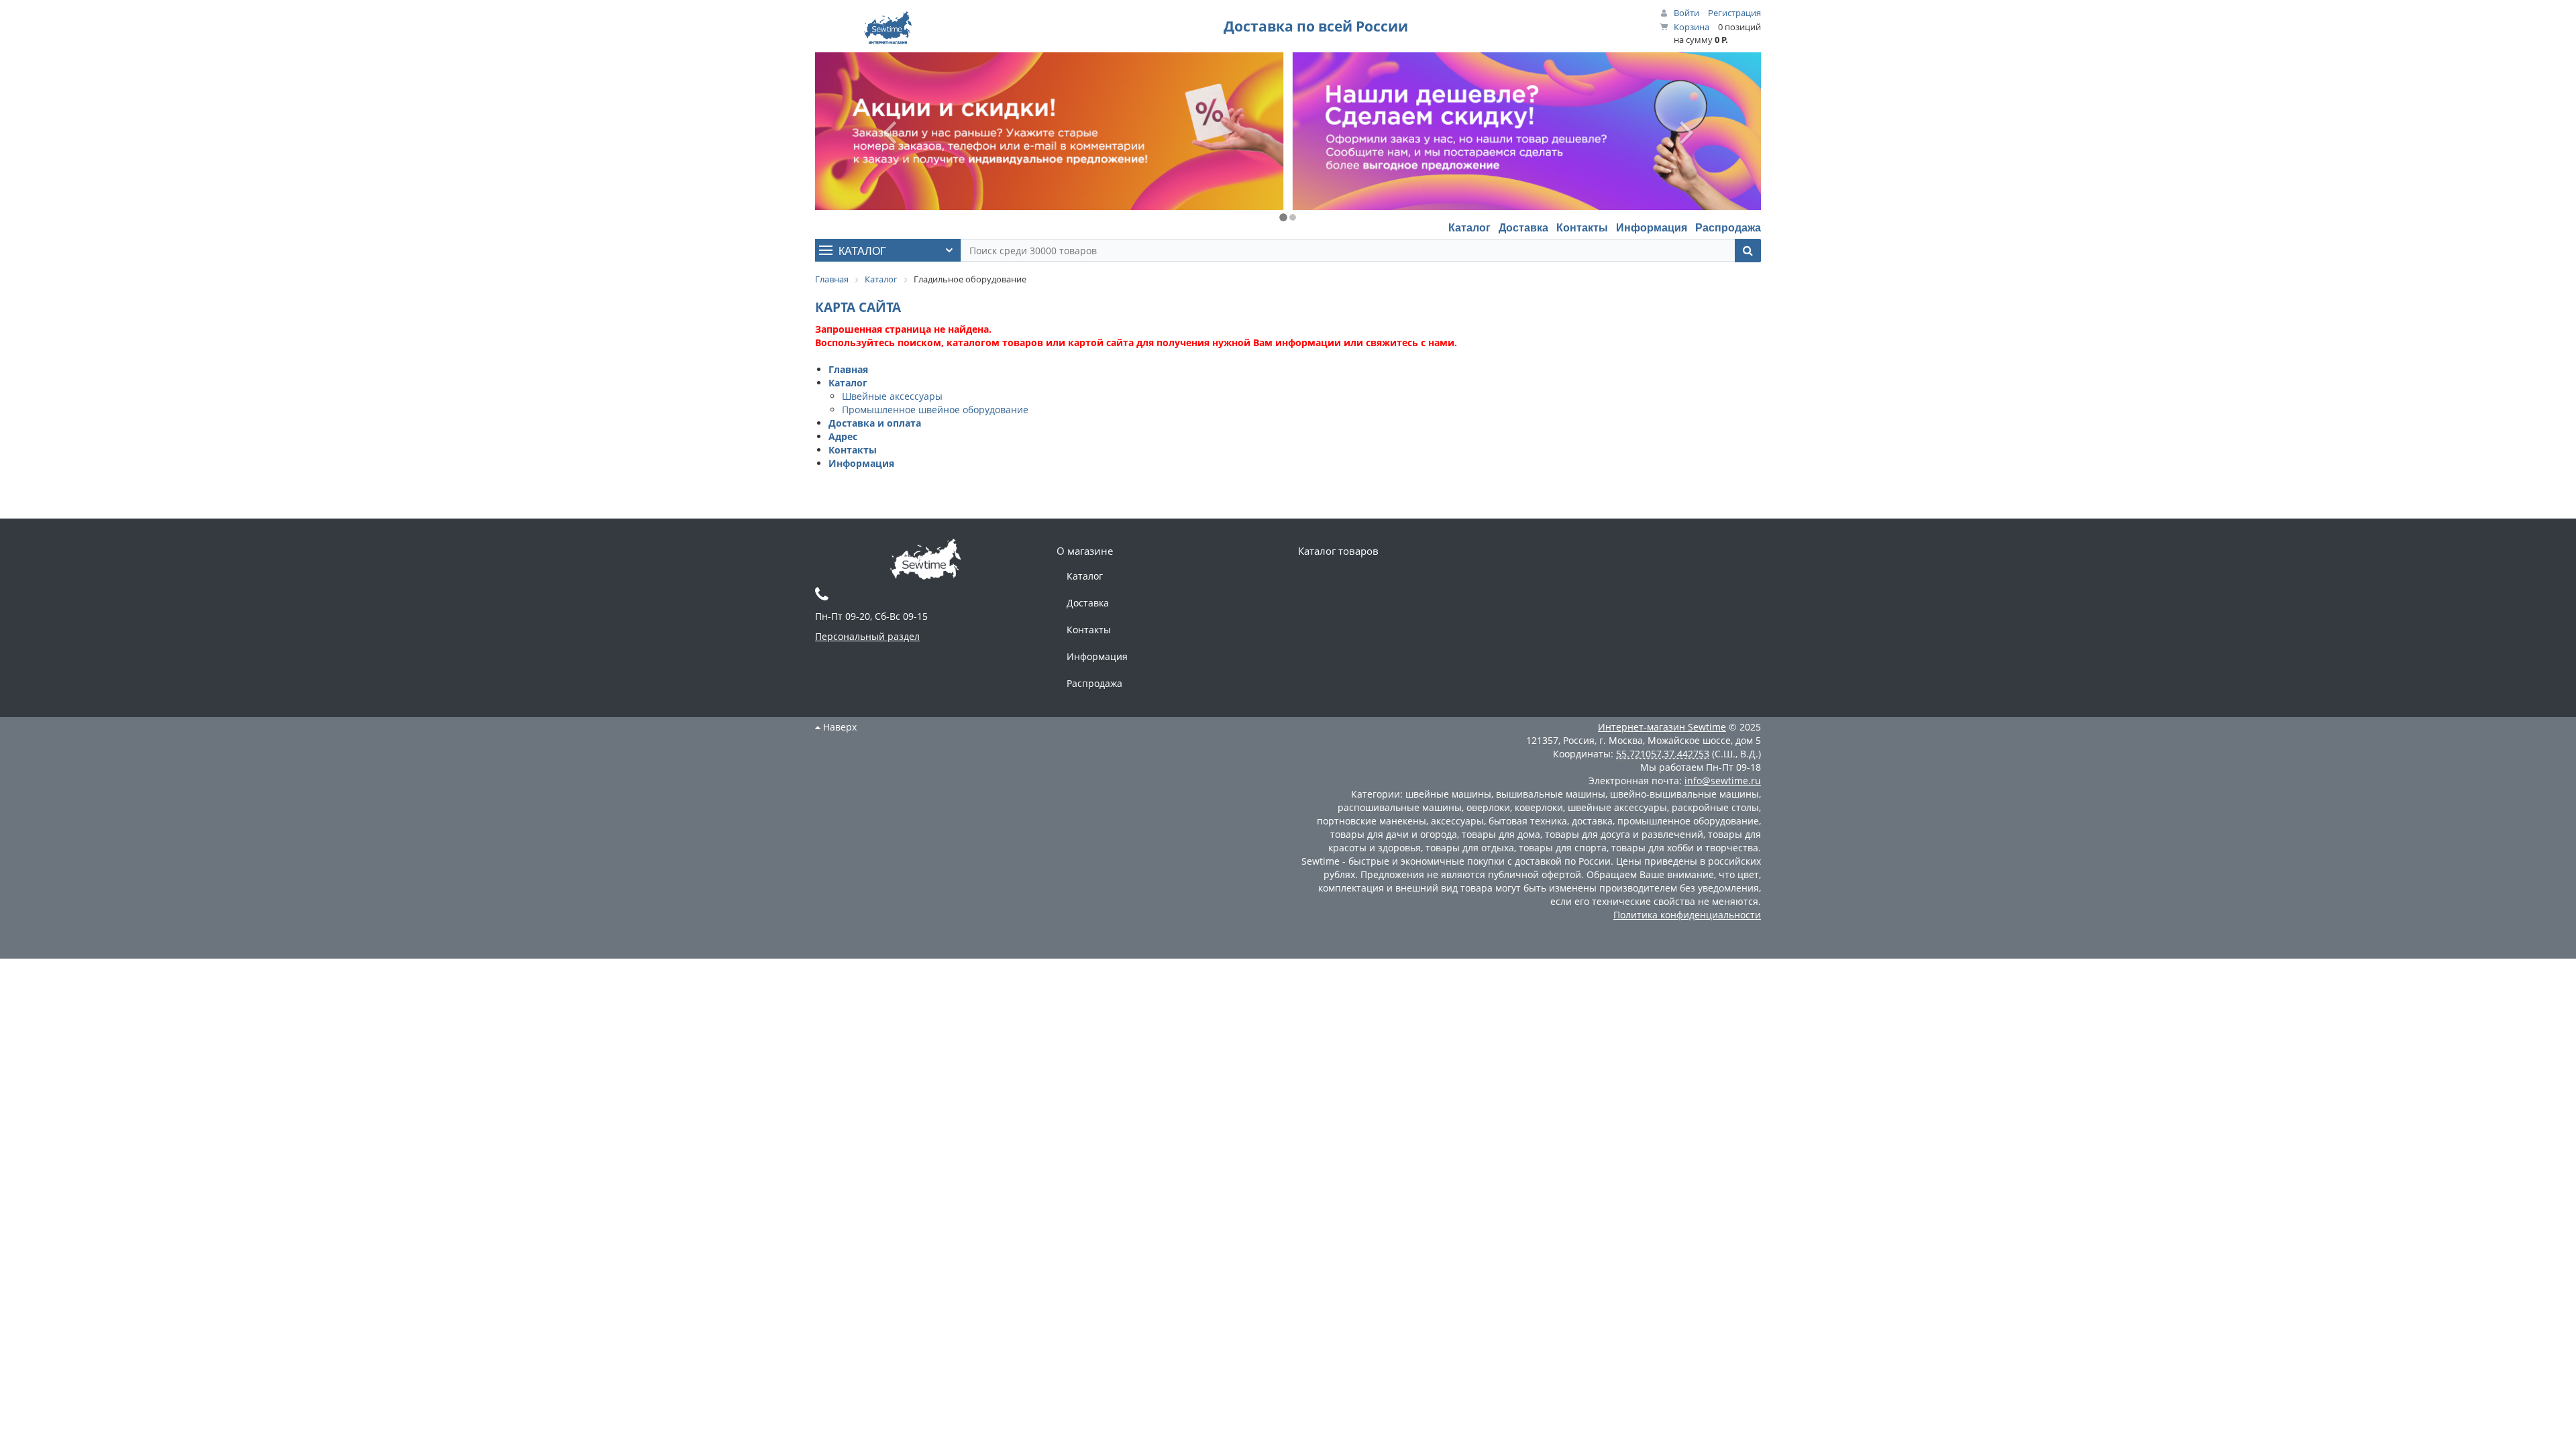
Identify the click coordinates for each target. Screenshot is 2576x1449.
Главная (848, 369)
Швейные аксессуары (892, 396)
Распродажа (1728, 227)
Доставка (1523, 227)
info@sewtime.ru (1723, 781)
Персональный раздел (867, 636)
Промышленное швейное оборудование (935, 410)
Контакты (1582, 227)
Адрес (843, 436)
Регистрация (1734, 13)
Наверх (839, 727)
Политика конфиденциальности (1687, 915)
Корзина (1692, 27)
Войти (1686, 13)
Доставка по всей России (1316, 26)
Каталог (1469, 227)
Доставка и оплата (875, 423)
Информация (1652, 227)
